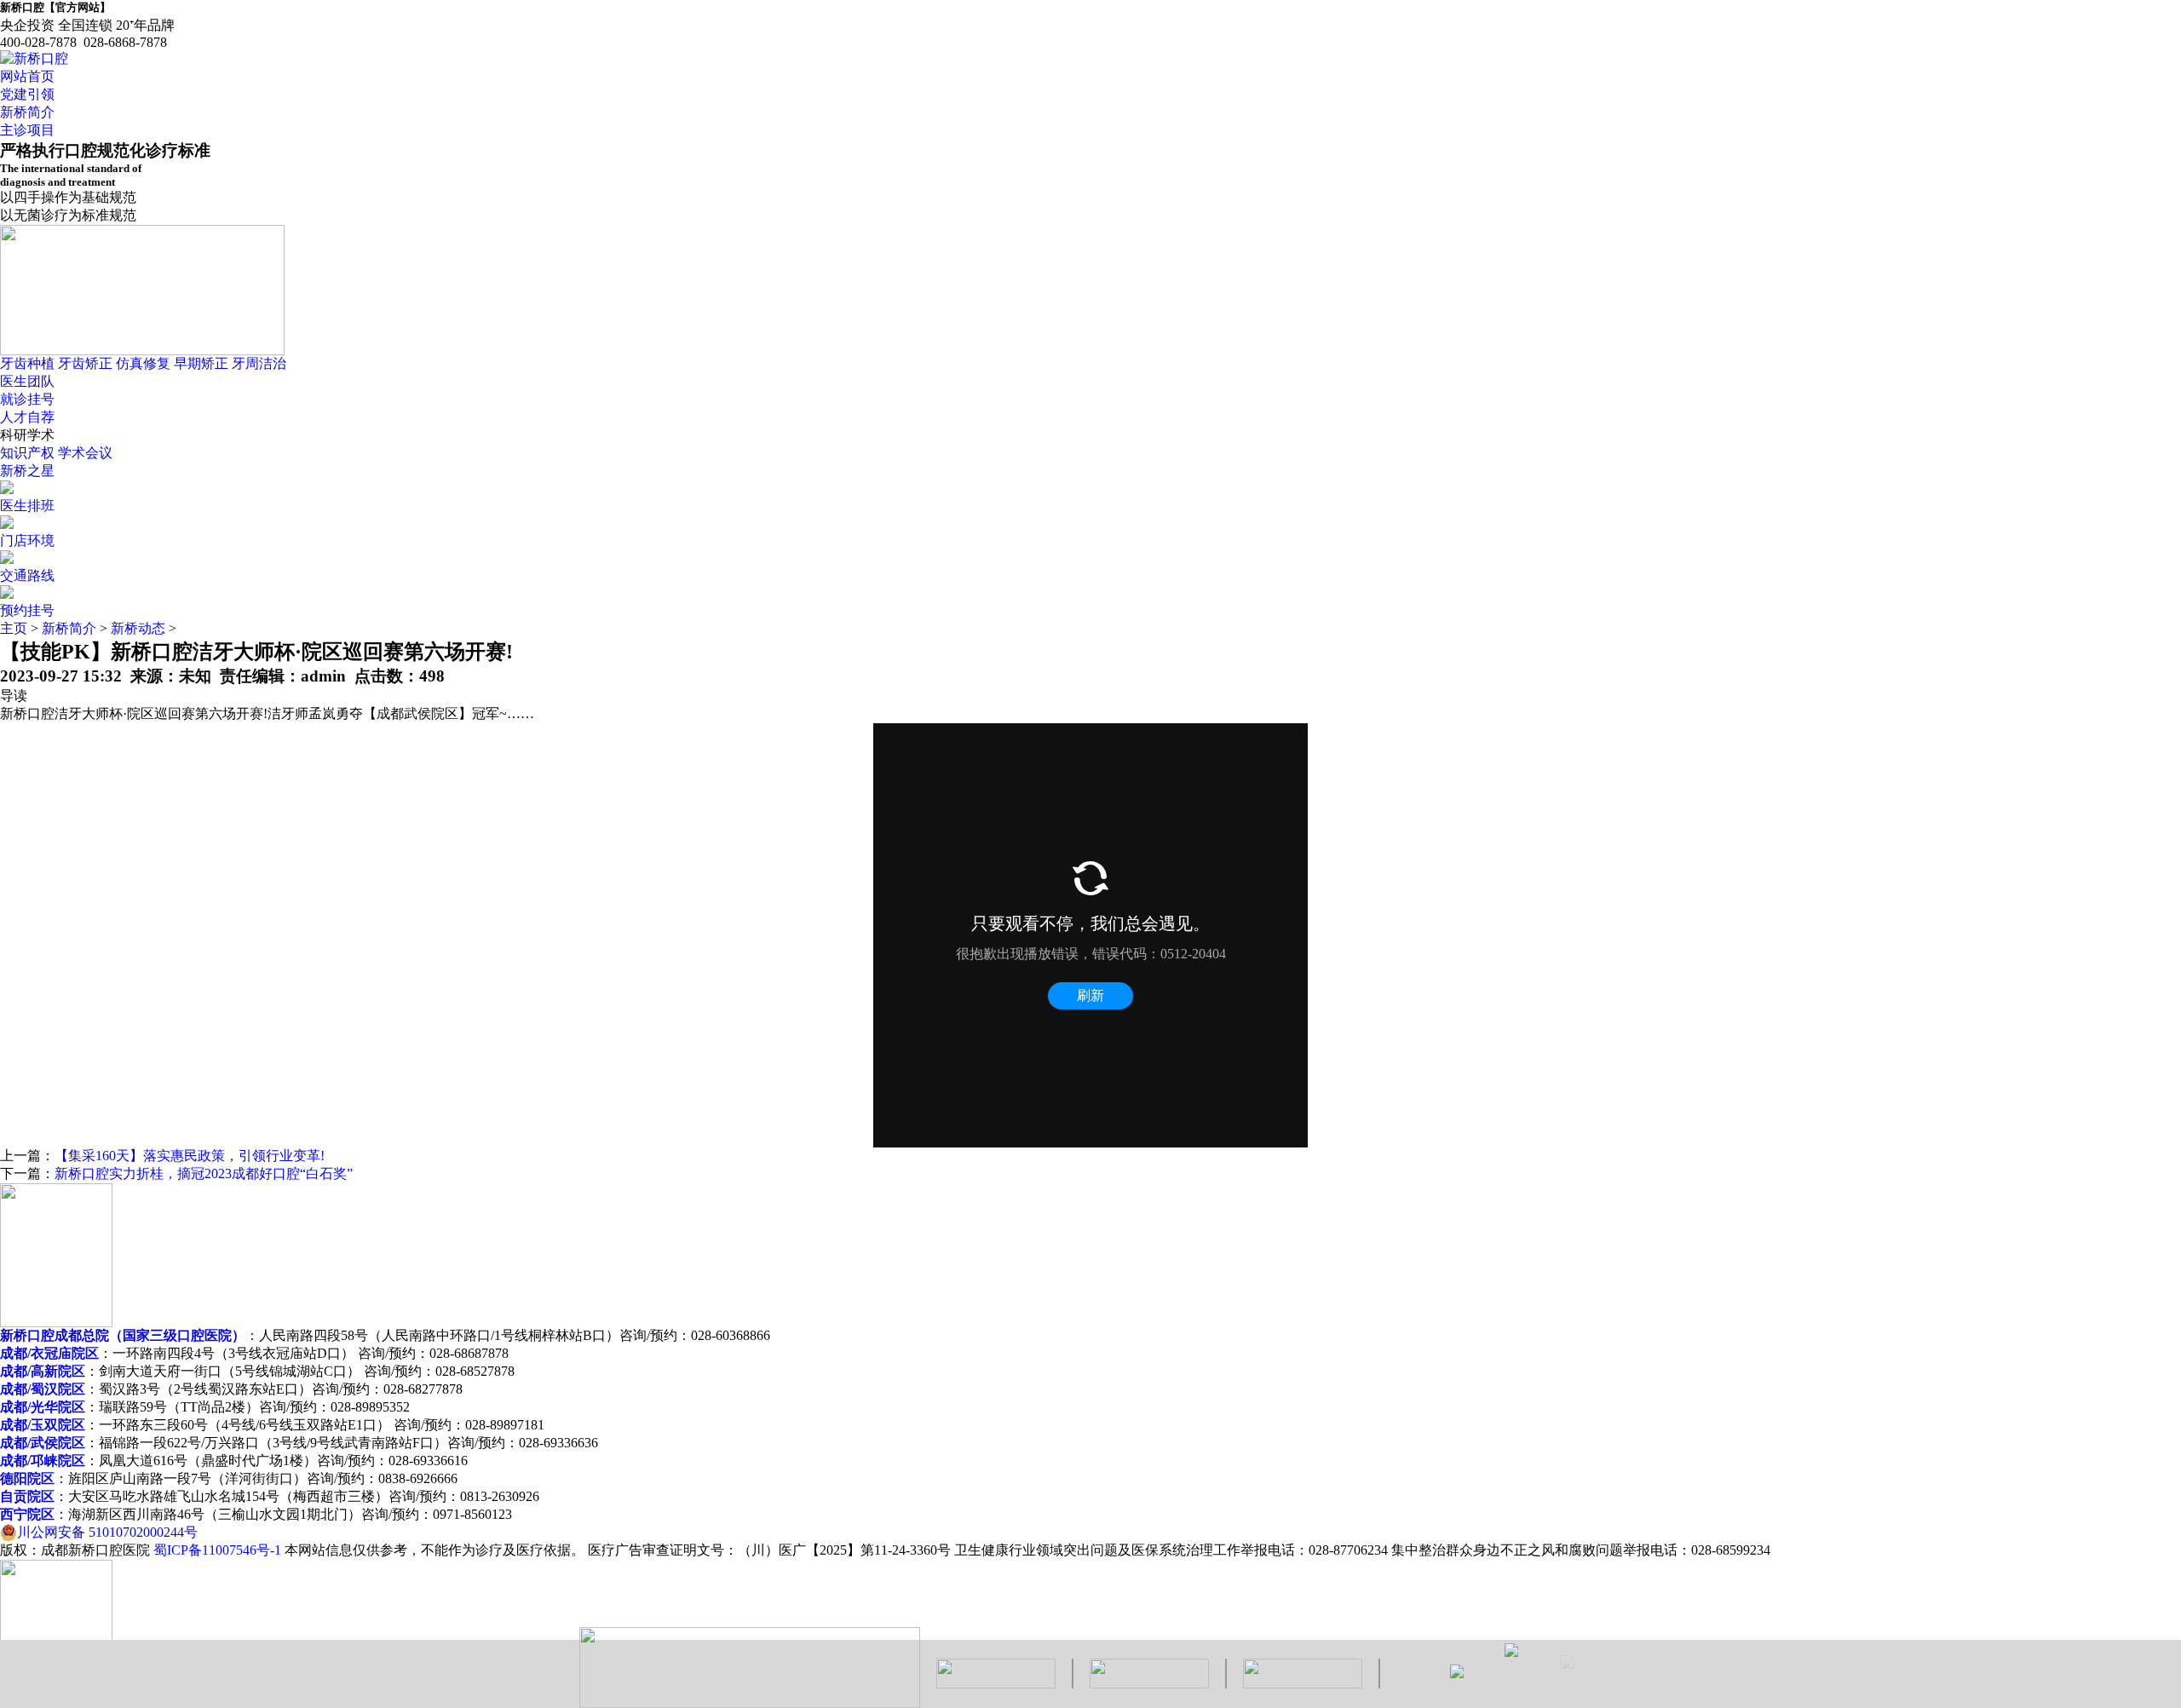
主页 (14, 628)
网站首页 (27, 76)
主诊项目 (27, 130)
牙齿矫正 (85, 363)
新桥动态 (138, 628)
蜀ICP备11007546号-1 (217, 1550)
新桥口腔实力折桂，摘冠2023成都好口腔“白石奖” (204, 1173)
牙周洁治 (259, 363)
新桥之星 (27, 471)
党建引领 (27, 94)
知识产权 (27, 453)
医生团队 (27, 381)
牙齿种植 (27, 363)
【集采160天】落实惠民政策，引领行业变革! (190, 1156)
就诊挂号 (27, 399)
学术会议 (85, 453)
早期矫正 (201, 363)
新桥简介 (27, 112)
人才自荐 (27, 417)
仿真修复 (143, 363)
